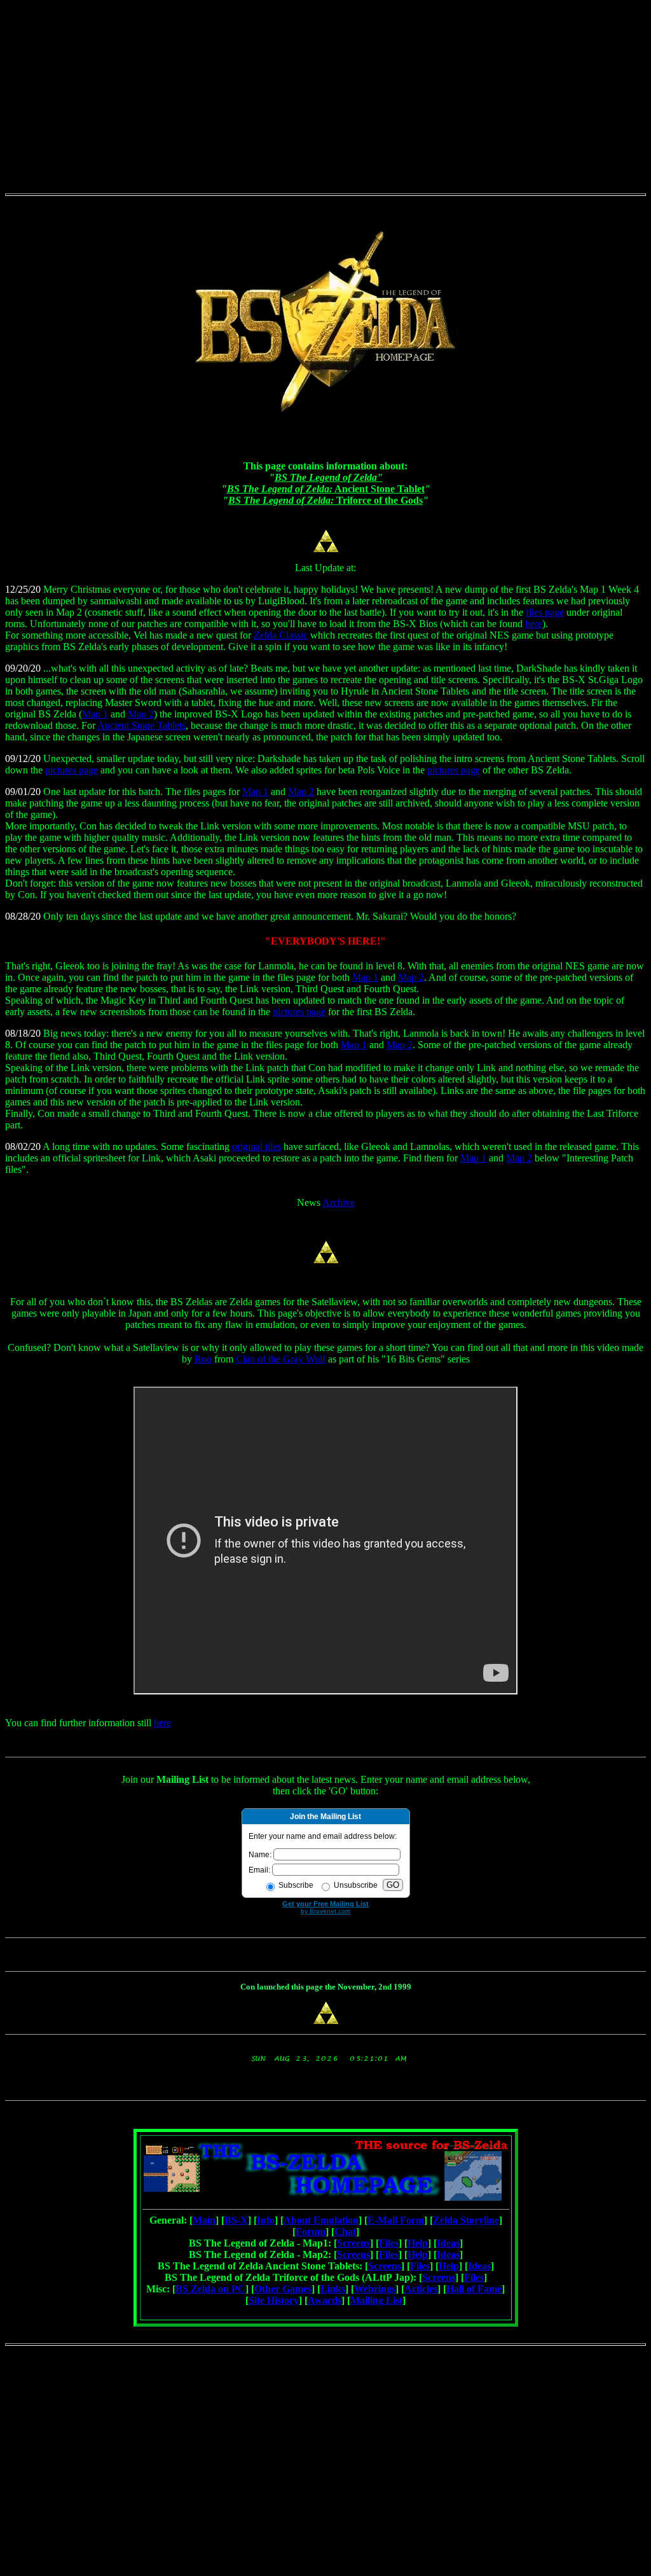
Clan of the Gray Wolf (281, 1359)
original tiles (257, 1146)
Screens (353, 2243)
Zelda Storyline (466, 2220)
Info (266, 2220)
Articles (421, 2289)
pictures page (72, 770)
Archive (339, 1202)
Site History (274, 2300)
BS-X (236, 2220)
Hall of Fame (474, 2289)
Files (389, 2243)
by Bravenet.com (325, 1911)
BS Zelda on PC (210, 2289)
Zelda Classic (281, 635)
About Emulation (321, 2220)
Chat (345, 2232)
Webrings (375, 2289)
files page (545, 612)
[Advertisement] (325, 94)
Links (333, 2289)
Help (418, 2243)
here (534, 624)
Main (204, 2220)
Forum (311, 2232)
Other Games (283, 2289)
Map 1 (95, 714)
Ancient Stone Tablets (141, 725)
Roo (203, 1359)
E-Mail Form (396, 2220)
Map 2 (141, 714)
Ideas (448, 2243)
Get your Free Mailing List (325, 1904)
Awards (325, 2300)
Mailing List (376, 2300)
